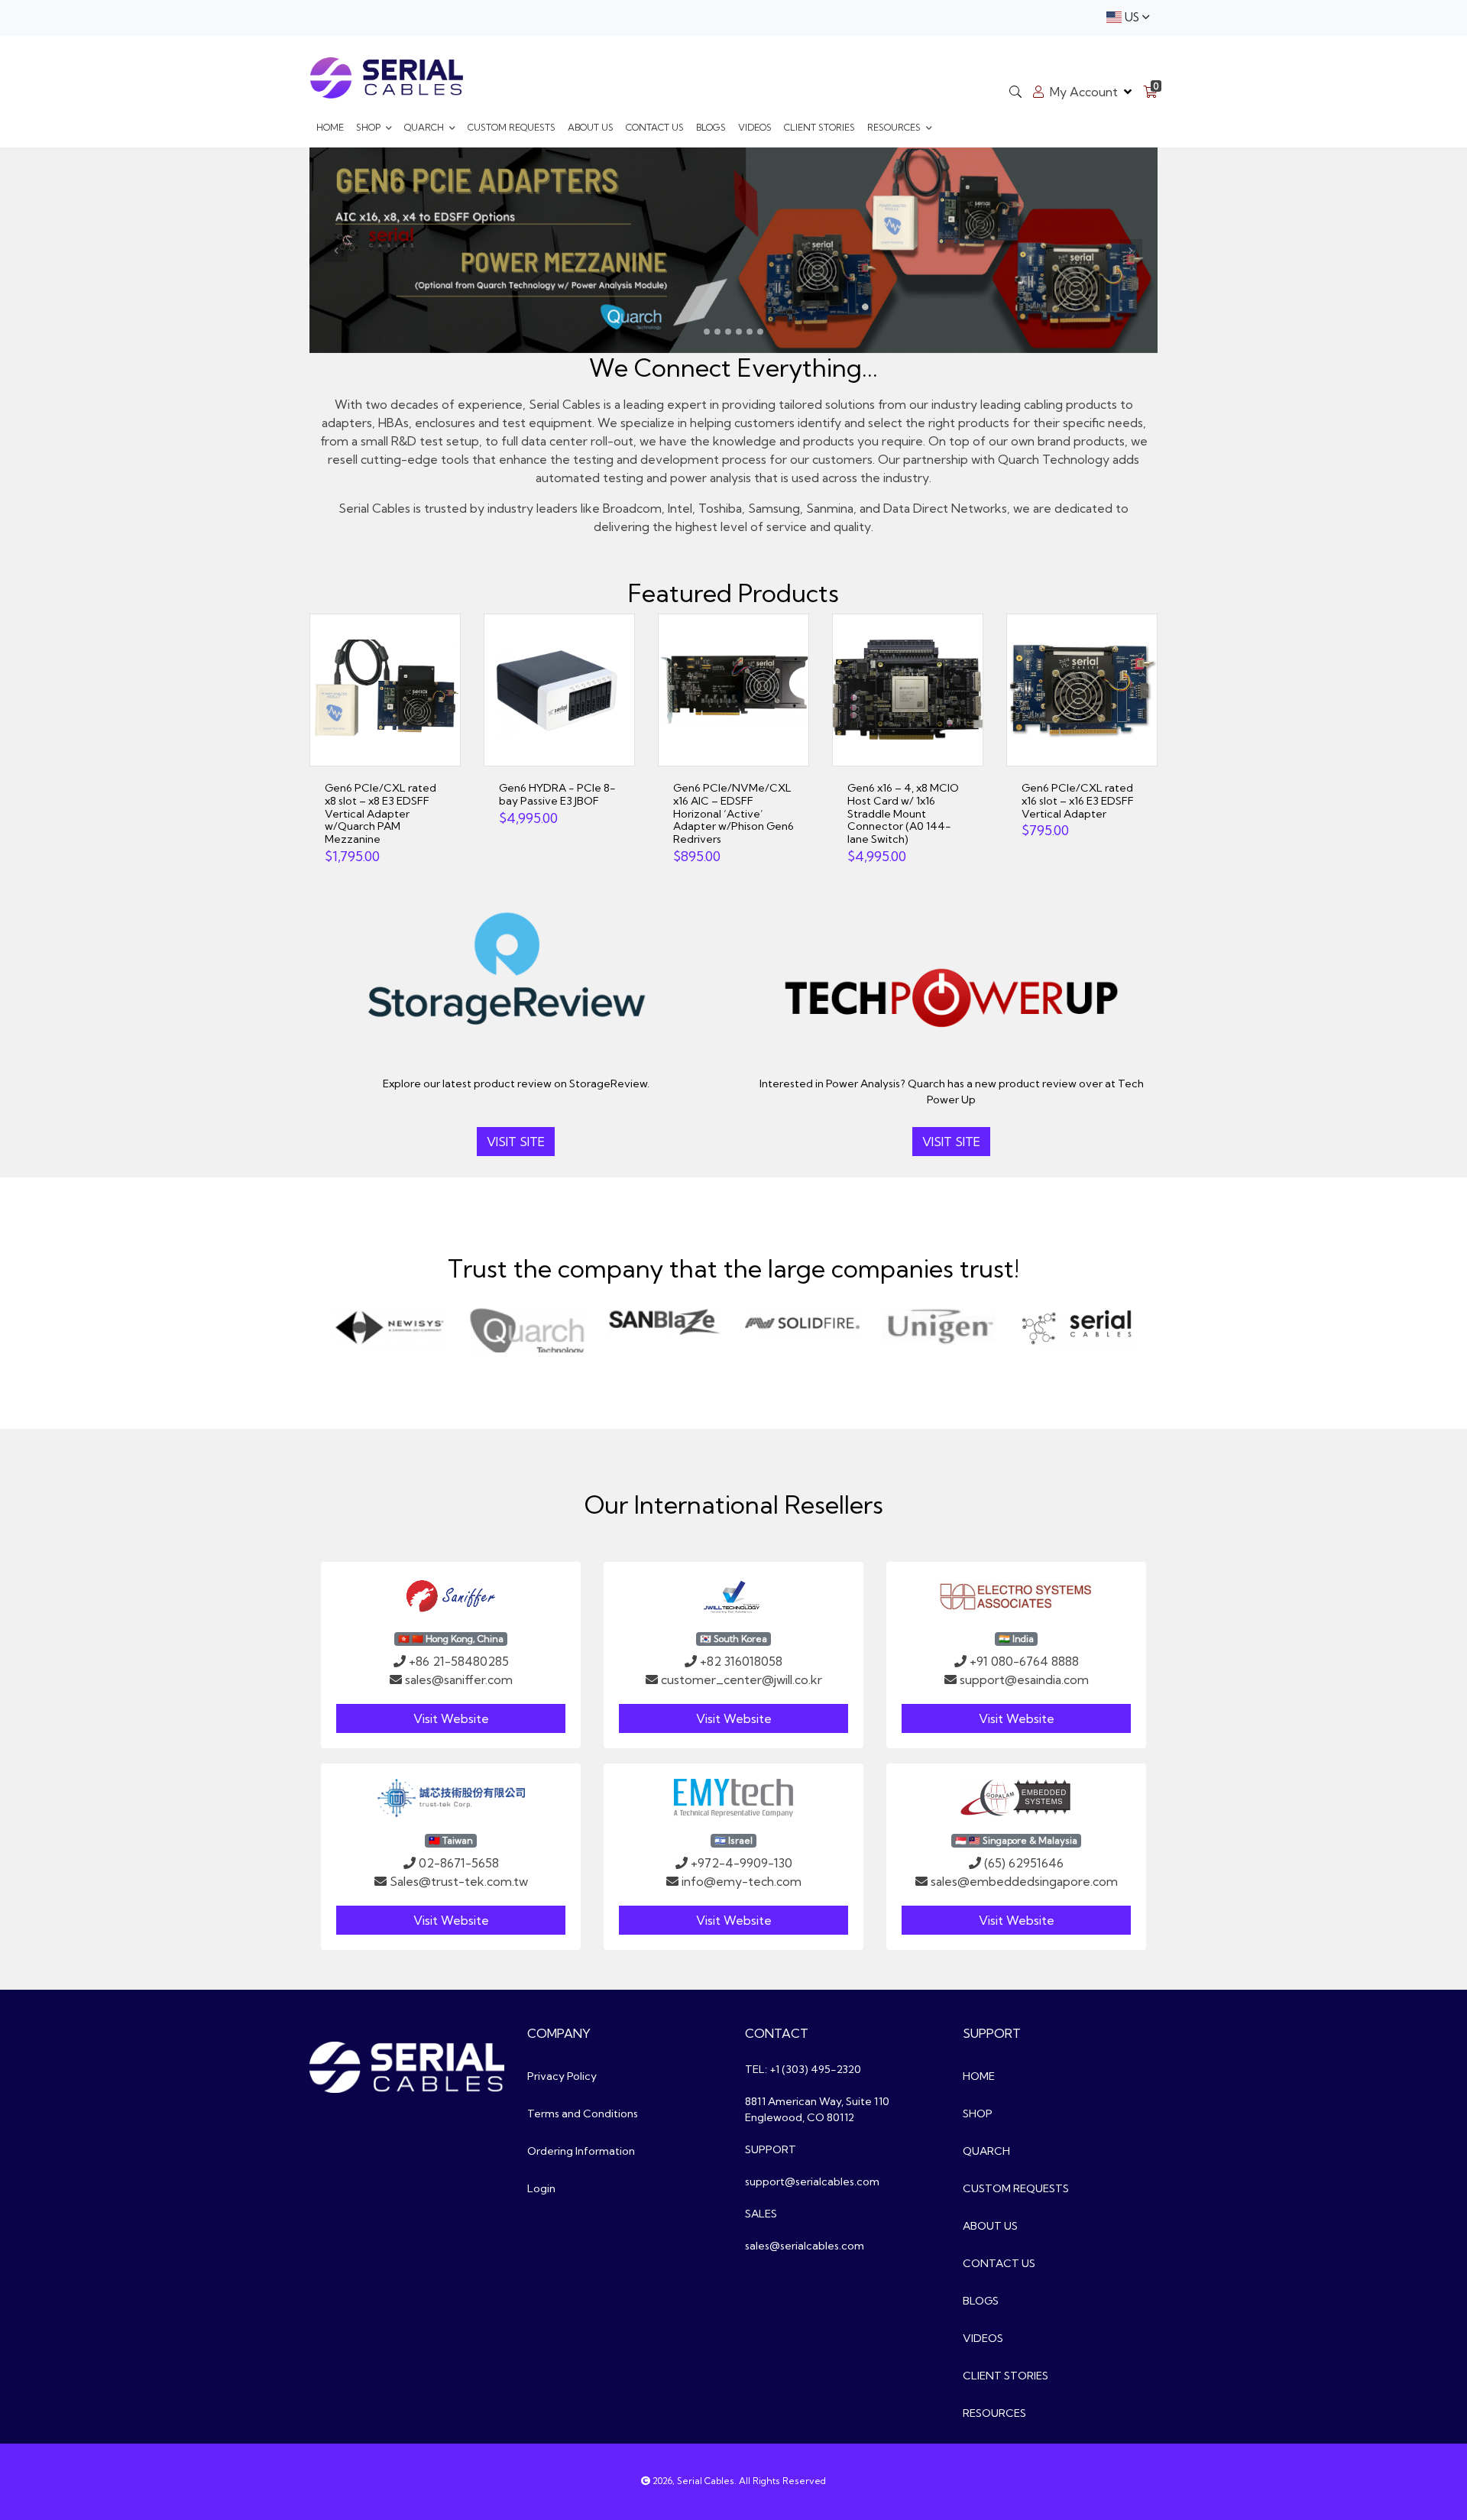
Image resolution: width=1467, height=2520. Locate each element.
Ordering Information (581, 2151)
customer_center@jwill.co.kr (742, 1679)
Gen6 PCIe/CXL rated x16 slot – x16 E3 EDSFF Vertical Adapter (1078, 801)
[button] (336, 251)
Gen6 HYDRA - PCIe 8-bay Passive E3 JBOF (557, 794)
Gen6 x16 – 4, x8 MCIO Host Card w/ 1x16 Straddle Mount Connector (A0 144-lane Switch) (903, 813)
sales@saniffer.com (459, 1679)
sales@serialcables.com (805, 2246)
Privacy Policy (562, 2076)
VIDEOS (755, 127)
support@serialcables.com (812, 2182)
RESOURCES (895, 127)
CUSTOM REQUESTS (512, 127)
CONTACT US (655, 127)
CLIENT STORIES (819, 127)
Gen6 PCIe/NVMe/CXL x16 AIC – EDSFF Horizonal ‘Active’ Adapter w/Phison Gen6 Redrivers (733, 813)
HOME (330, 127)
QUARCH (425, 127)
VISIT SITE (516, 1142)
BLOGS (711, 127)
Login (541, 2188)
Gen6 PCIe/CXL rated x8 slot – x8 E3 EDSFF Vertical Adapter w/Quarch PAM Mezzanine (381, 813)
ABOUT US (591, 127)
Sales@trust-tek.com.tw (459, 1881)
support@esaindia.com (1024, 1679)
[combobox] (1128, 18)
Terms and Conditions (583, 2113)
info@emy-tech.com (742, 1881)
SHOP (369, 127)
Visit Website (451, 1718)
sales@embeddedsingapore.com (1024, 1881)
